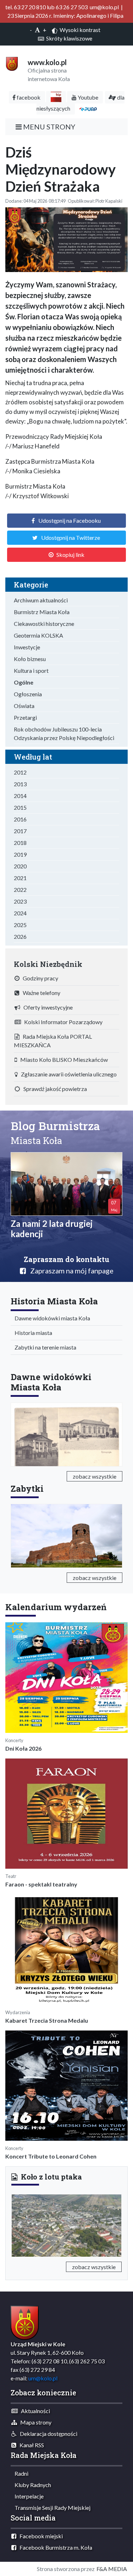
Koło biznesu (30, 659)
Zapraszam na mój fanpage (70, 1271)
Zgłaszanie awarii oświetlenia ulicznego (67, 1074)
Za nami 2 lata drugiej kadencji (52, 1229)
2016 (20, 819)
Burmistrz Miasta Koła (42, 612)
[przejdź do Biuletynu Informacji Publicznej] (56, 97)
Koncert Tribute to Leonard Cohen (51, 2156)
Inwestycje (27, 647)
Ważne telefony (40, 993)
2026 (20, 936)
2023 (20, 901)
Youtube (87, 97)
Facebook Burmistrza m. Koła (54, 2547)
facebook (28, 97)
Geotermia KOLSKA (38, 635)
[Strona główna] (12, 63)
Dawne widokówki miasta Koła (51, 1318)
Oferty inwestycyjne (46, 1007)
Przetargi (25, 717)
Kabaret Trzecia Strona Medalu (47, 2020)
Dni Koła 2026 (23, 1748)
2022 (20, 890)
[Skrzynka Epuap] (88, 108)
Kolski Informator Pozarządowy (62, 1022)
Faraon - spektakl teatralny (41, 1884)
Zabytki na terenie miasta (44, 1347)
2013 (20, 784)
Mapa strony (34, 2422)
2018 (20, 843)
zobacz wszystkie (95, 1476)
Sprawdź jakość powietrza (54, 1089)
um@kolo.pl (43, 2378)
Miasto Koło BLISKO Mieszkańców (62, 1060)
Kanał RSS (30, 2445)
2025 (20, 925)
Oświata (24, 706)
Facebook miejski (40, 2536)
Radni (20, 2473)
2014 (20, 796)
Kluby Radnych (31, 2485)
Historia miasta (32, 1333)
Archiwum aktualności (41, 600)
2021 (20, 878)
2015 (20, 807)
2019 (20, 854)
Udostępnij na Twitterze (71, 537)
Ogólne (24, 682)
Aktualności (34, 2411)
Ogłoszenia (28, 694)
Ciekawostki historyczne (44, 624)
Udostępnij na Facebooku (70, 520)
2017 (20, 831)
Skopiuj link (70, 555)
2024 (20, 913)
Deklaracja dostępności (47, 2434)
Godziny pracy (39, 978)
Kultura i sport (31, 670)
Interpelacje (27, 2496)
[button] (20, 2224)
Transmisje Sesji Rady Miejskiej (51, 2508)
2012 (20, 772)
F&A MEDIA (112, 2569)
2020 (20, 866)
